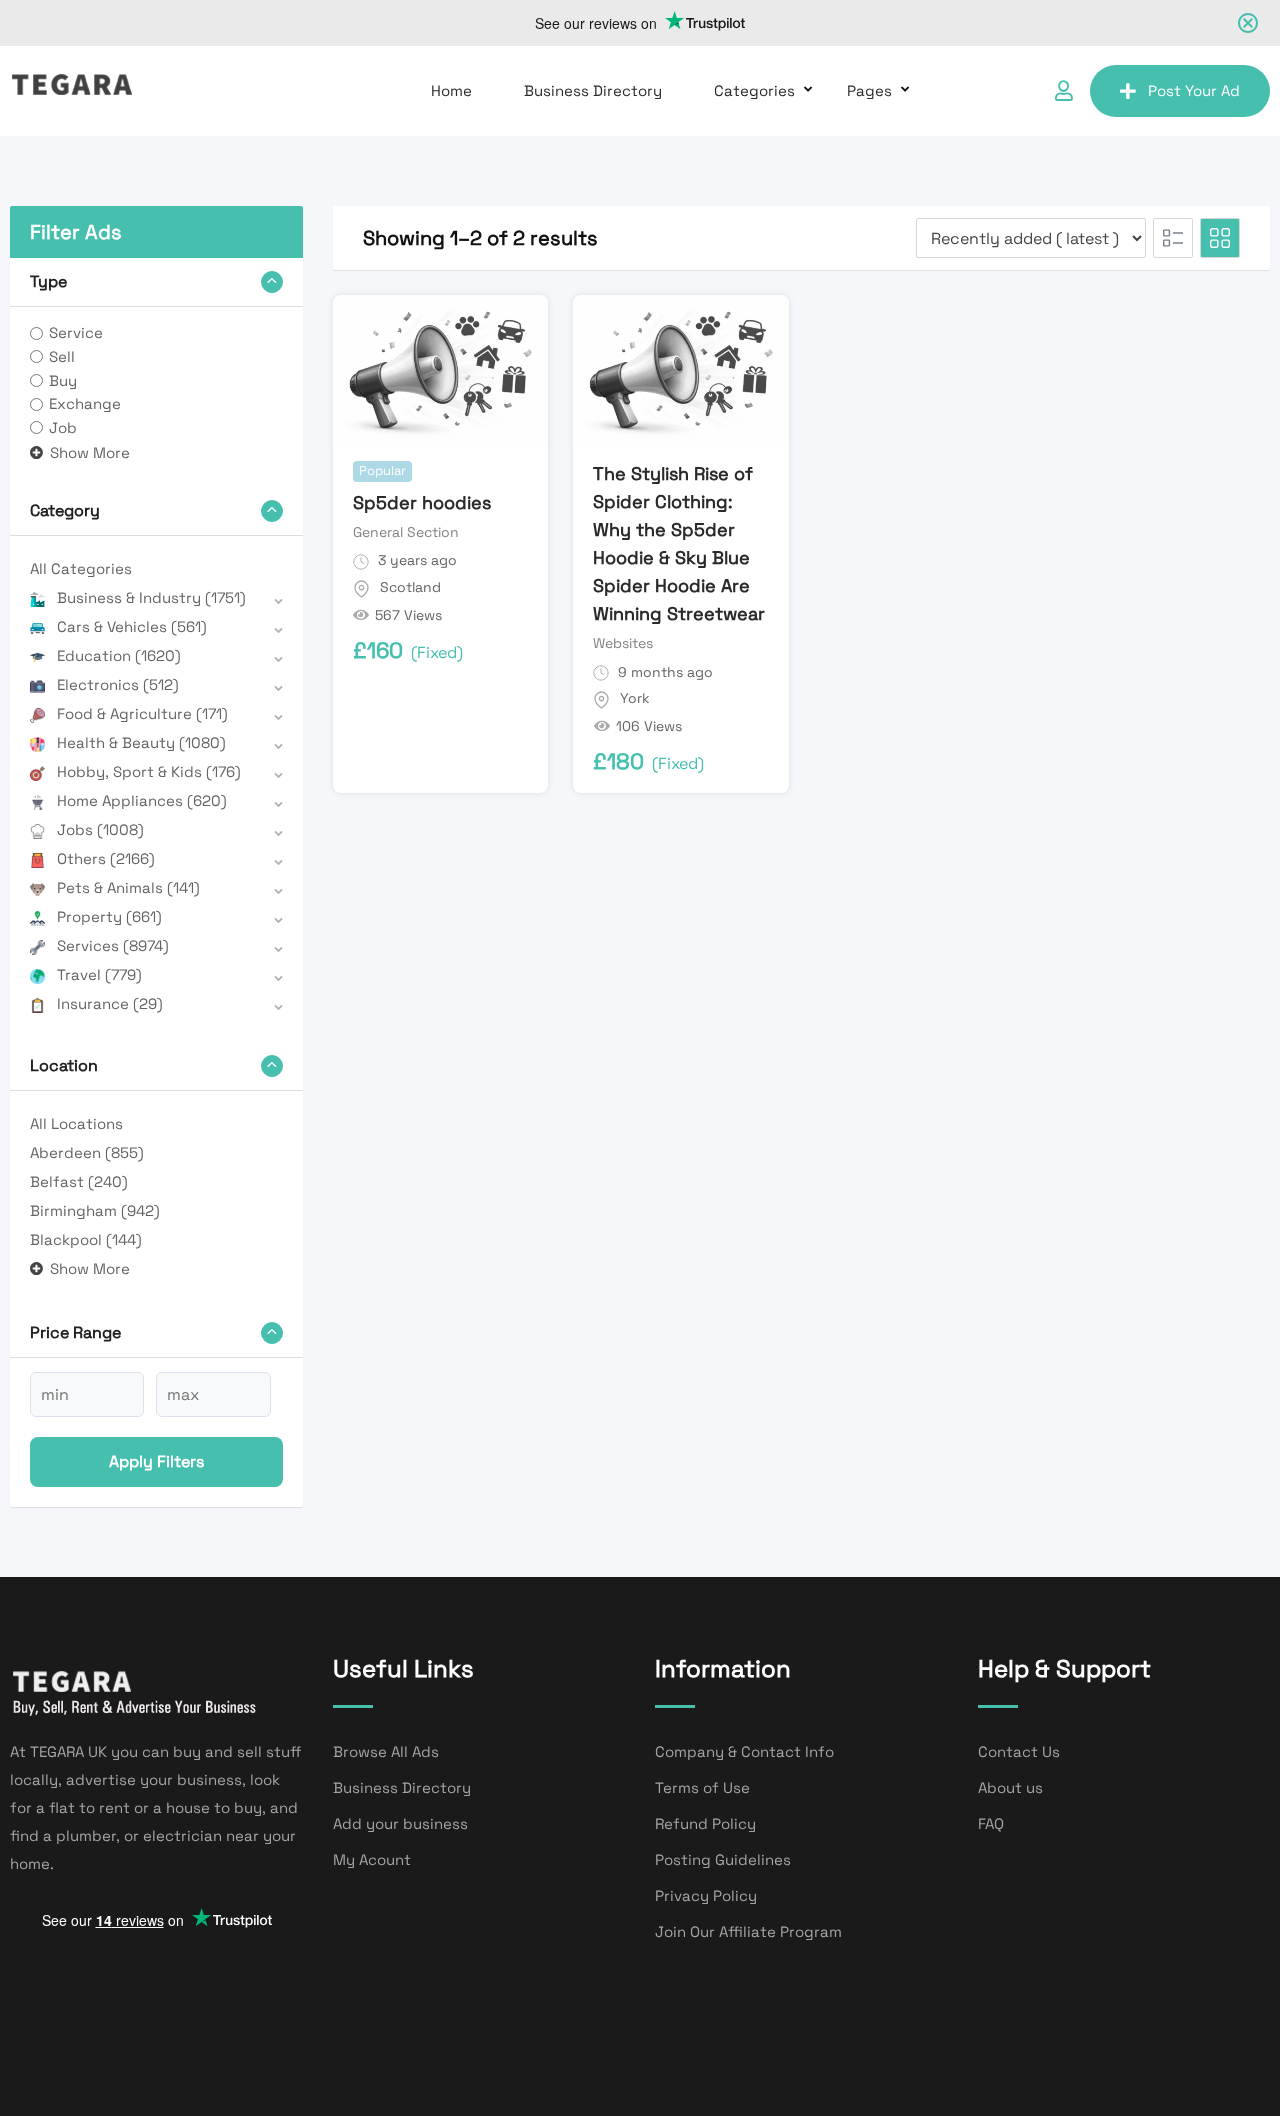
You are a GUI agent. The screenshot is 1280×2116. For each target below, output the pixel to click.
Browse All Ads (386, 1751)
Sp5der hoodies (422, 502)
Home (451, 90)
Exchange (85, 403)
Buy (63, 380)
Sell (62, 356)
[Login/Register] (1064, 91)
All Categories (81, 568)
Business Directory (593, 90)
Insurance (110, 1003)
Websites (623, 643)
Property (109, 916)
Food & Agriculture (142, 713)
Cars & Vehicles (132, 626)
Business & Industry (151, 597)
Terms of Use (702, 1787)
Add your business (400, 1823)
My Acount (372, 1859)
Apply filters (156, 1461)
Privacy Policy (706, 1895)
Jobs (100, 829)
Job (63, 427)
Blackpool (86, 1239)
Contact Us (1019, 1751)
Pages (869, 90)
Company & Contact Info (744, 1751)
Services (113, 945)
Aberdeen (87, 1152)
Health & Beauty (141, 742)
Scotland (410, 587)
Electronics (118, 684)
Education (119, 655)
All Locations (76, 1123)
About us (1010, 1787)
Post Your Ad (1194, 90)
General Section (406, 532)
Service (76, 332)
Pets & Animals (128, 887)
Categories (754, 90)
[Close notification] (1248, 23)
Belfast (79, 1181)
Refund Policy (705, 1823)
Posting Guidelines (723, 1859)
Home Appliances (142, 800)
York (635, 698)
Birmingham (95, 1210)
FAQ (991, 1823)
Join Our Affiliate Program (748, 1931)
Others (106, 858)
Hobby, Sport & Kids (149, 771)
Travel (99, 974)
